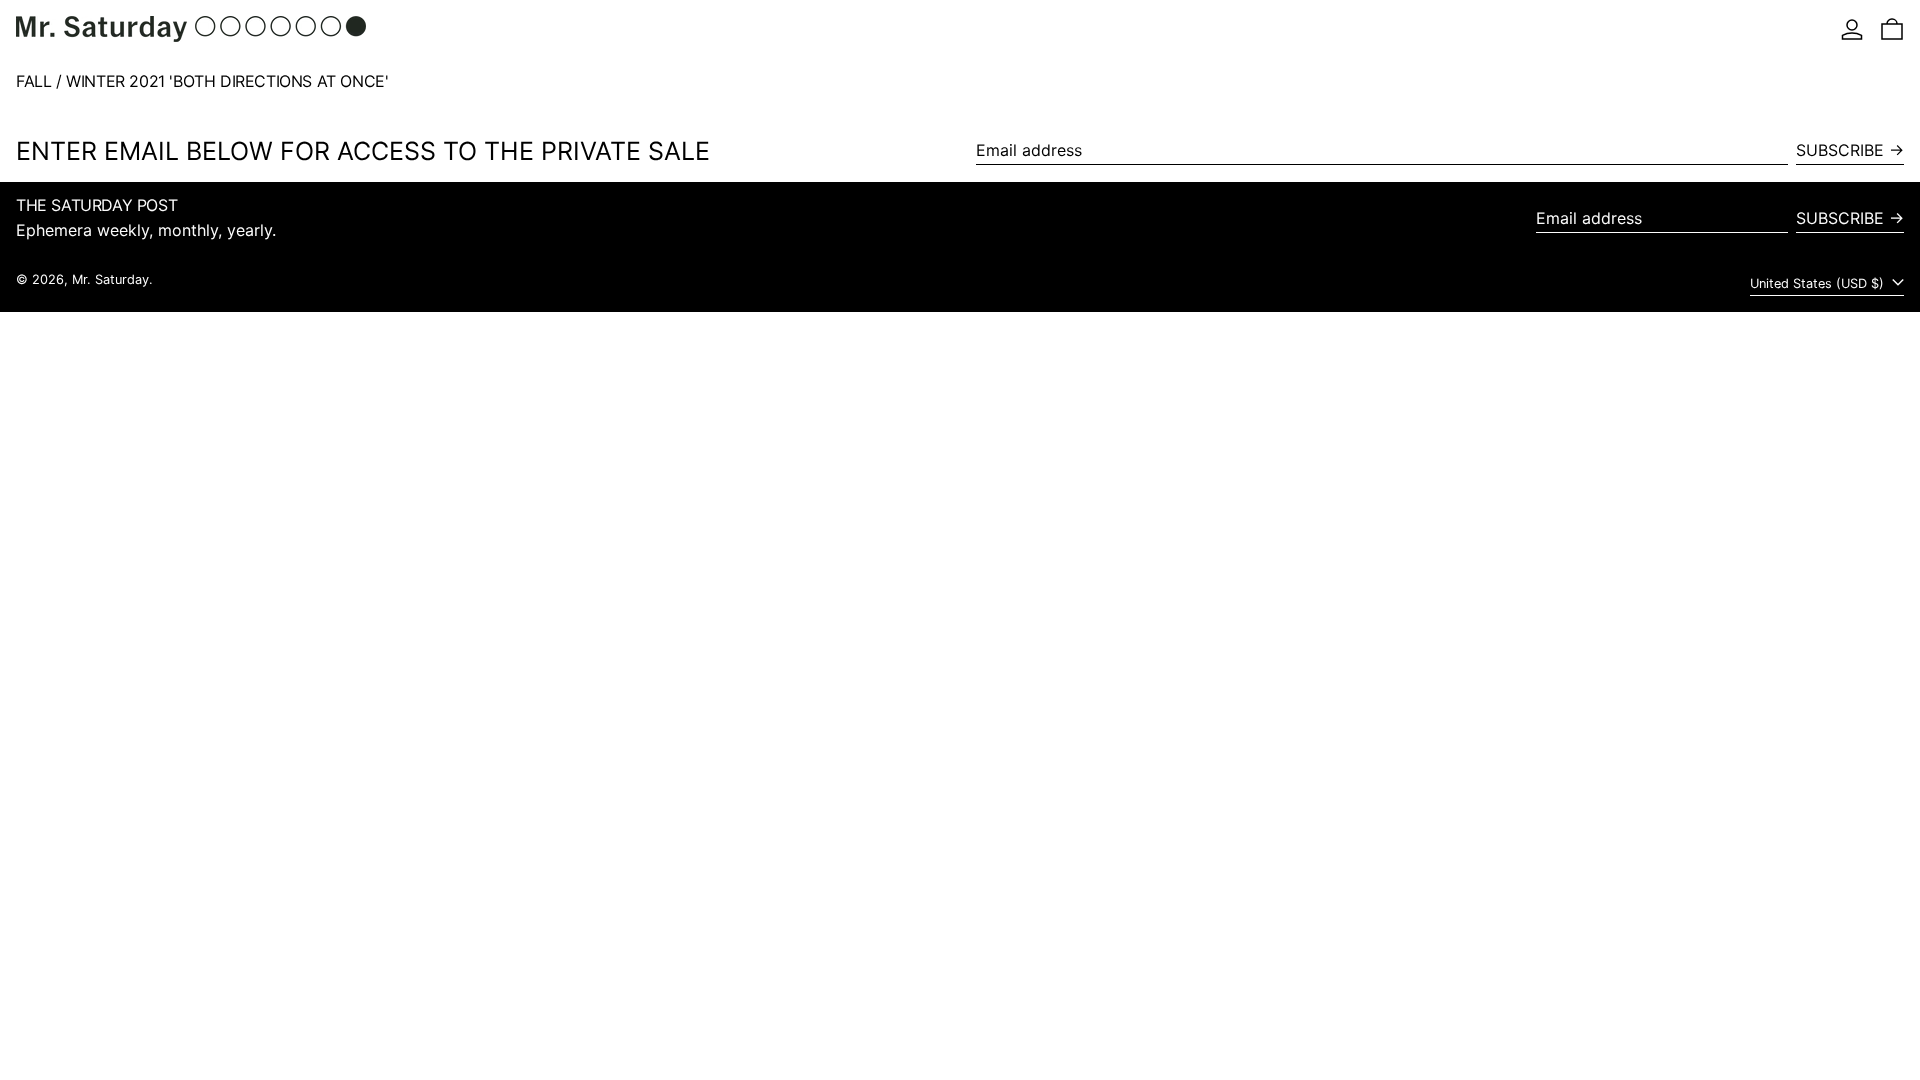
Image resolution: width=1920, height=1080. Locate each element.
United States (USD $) (1819, 283)
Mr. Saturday (110, 279)
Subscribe (1840, 150)
